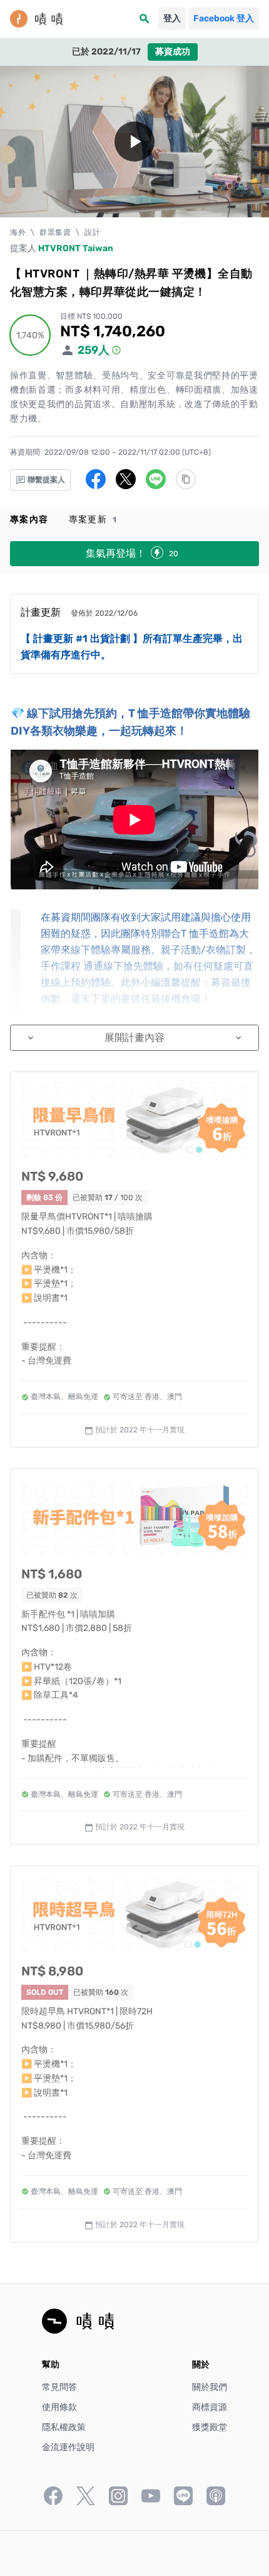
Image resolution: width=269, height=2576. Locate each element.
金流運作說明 (68, 2447)
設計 (92, 232)
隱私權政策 (64, 2427)
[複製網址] (186, 479)
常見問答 (59, 2387)
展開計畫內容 (134, 1037)
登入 (172, 18)
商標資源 (210, 2407)
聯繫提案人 (45, 480)
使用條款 (59, 2407)
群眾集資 (55, 232)
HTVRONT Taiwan (76, 248)
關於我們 (210, 2387)
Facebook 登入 (224, 18)
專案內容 (29, 520)
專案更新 (93, 520)
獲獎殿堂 (210, 2427)
